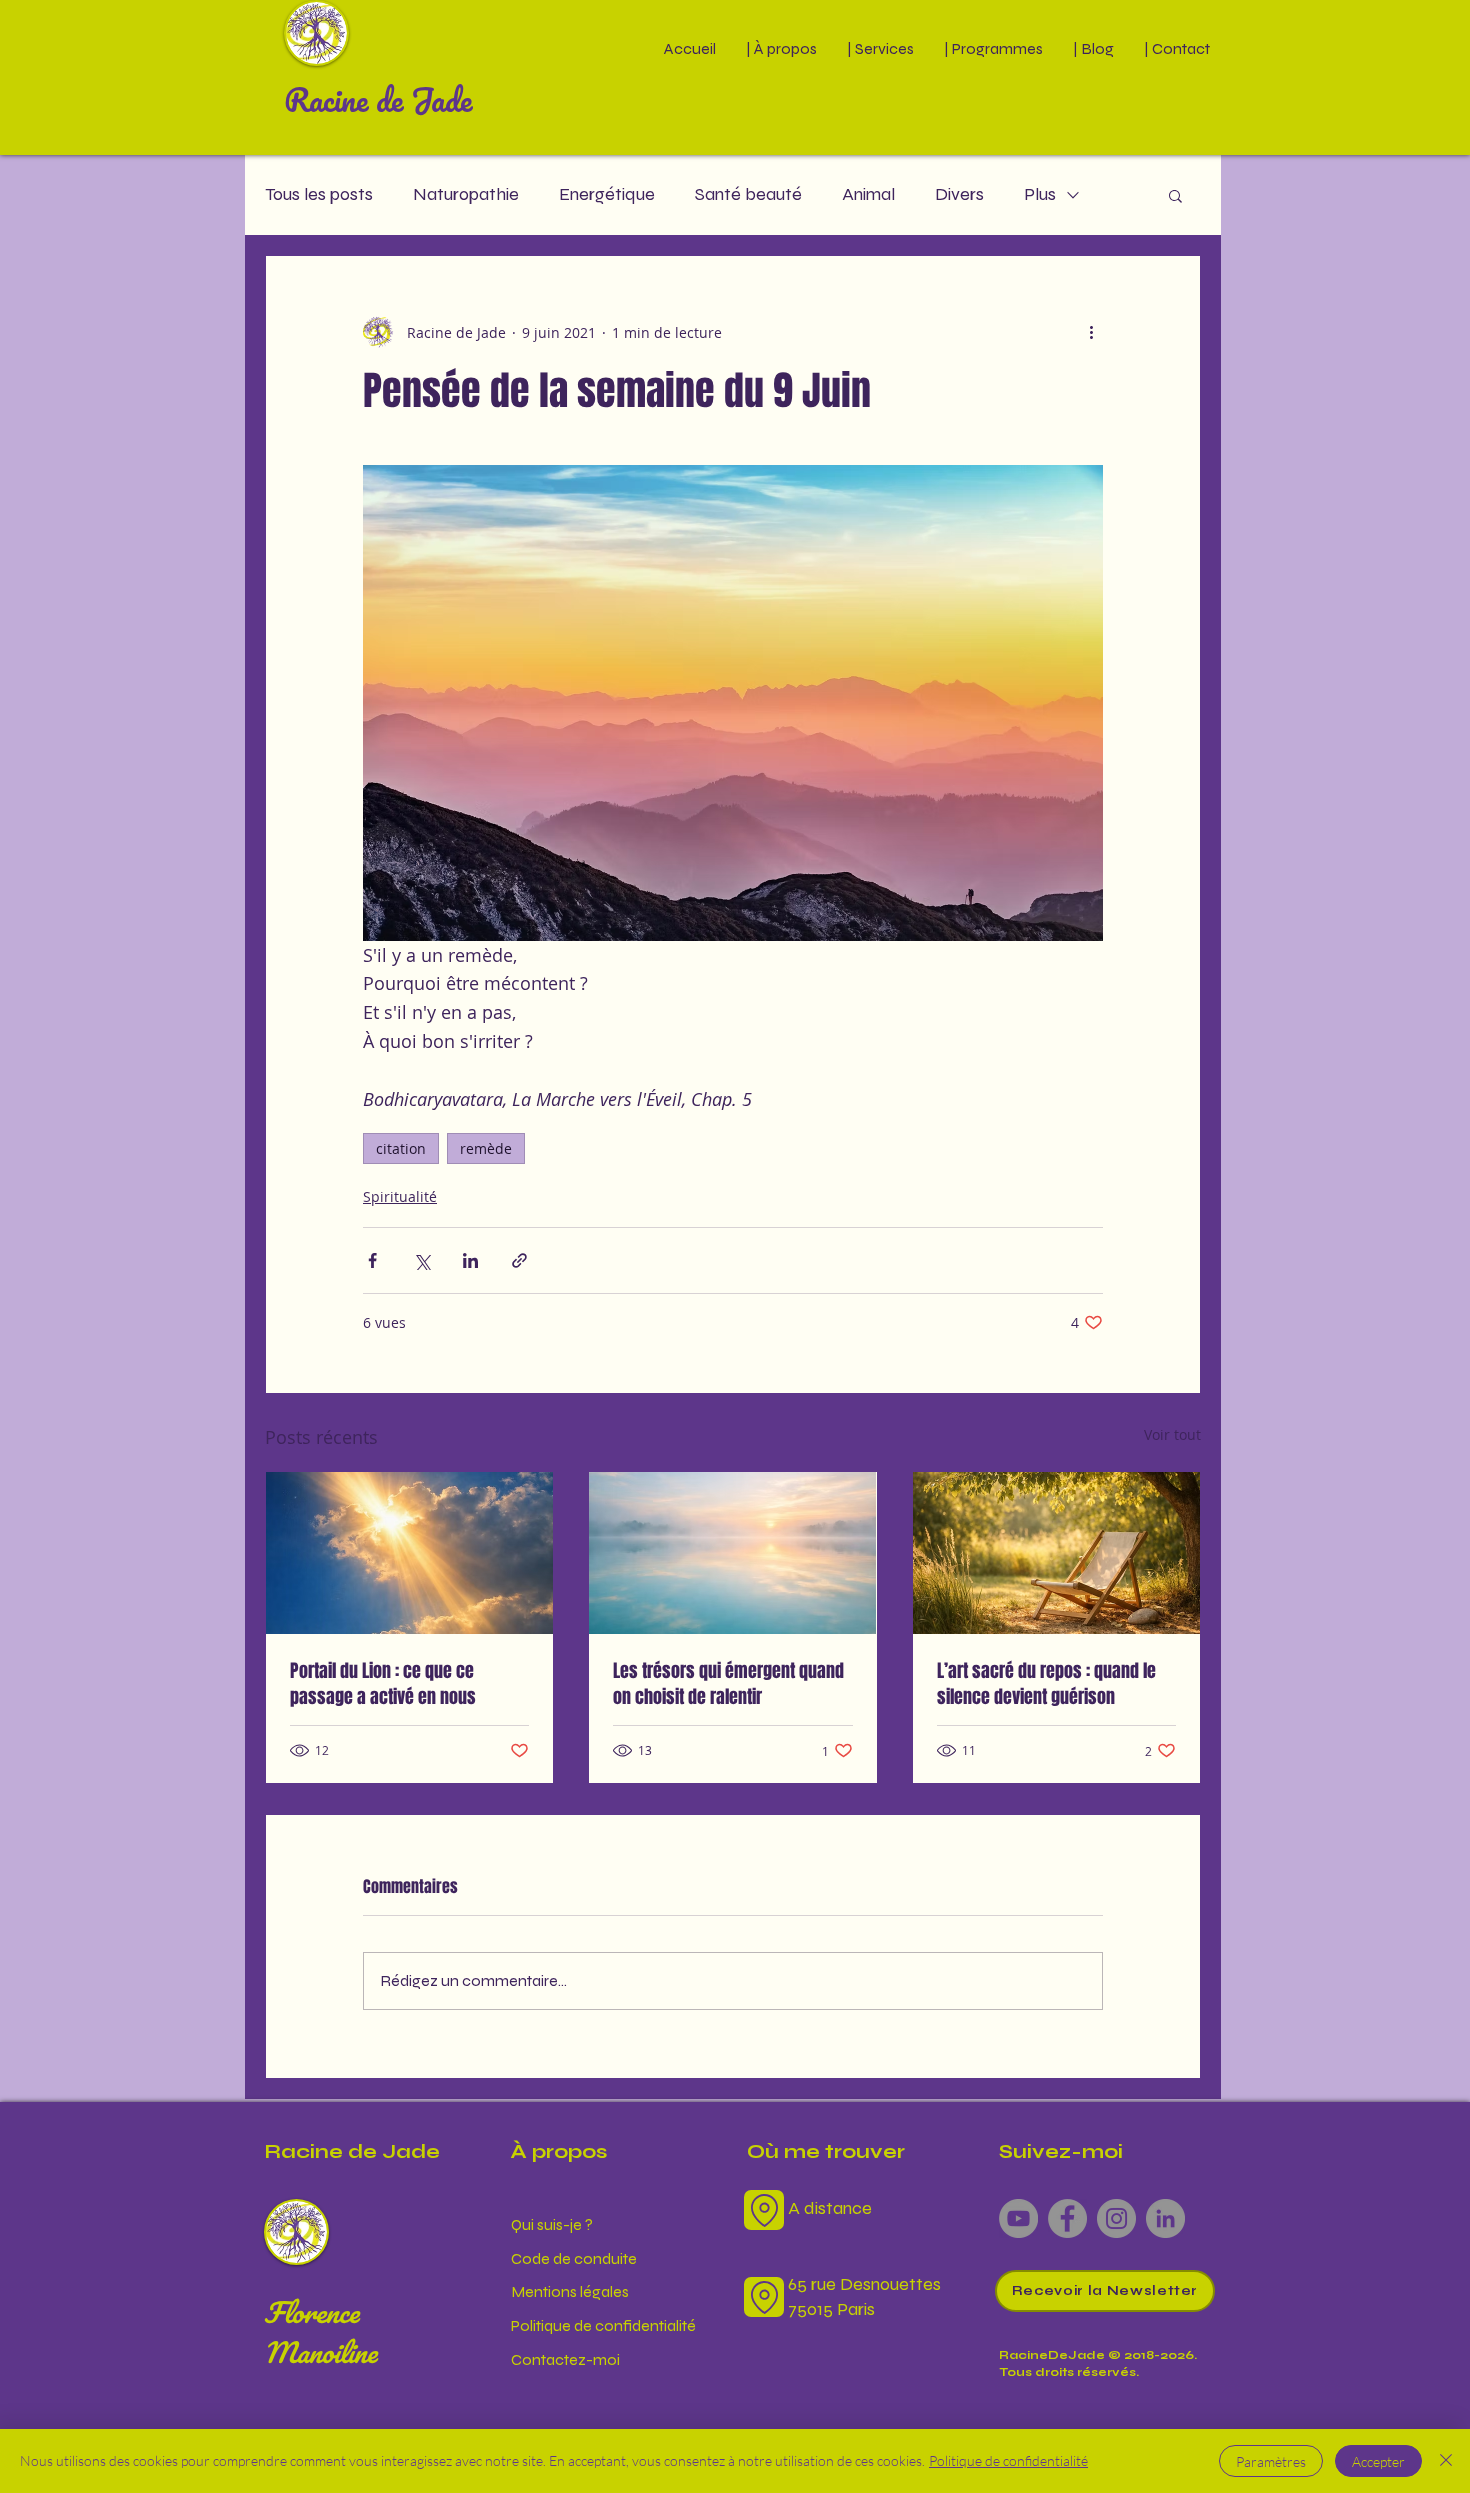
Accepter (1378, 2461)
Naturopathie (466, 194)
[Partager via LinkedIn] (470, 1260)
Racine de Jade (378, 99)
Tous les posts (319, 194)
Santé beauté (748, 194)
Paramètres (1271, 2461)
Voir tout (1172, 1434)
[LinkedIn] (1165, 2218)
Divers (959, 194)
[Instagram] (1116, 2218)
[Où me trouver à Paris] (764, 2210)
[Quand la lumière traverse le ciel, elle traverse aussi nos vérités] (409, 1553)
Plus (1040, 194)
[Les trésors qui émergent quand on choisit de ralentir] (732, 1553)
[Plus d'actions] (1091, 332)
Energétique (607, 194)
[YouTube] (1018, 2218)
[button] (781, 48)
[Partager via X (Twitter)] (421, 1260)
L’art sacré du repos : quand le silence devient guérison (1046, 1684)
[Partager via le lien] (519, 1260)
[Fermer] (1446, 2461)
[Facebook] (1067, 2218)
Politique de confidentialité (1008, 2460)
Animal (868, 194)
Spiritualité (400, 1196)
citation (401, 1148)
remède (486, 1148)
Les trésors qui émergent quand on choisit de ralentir (728, 1684)
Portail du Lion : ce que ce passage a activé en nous (383, 1684)
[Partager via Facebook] (372, 1260)
